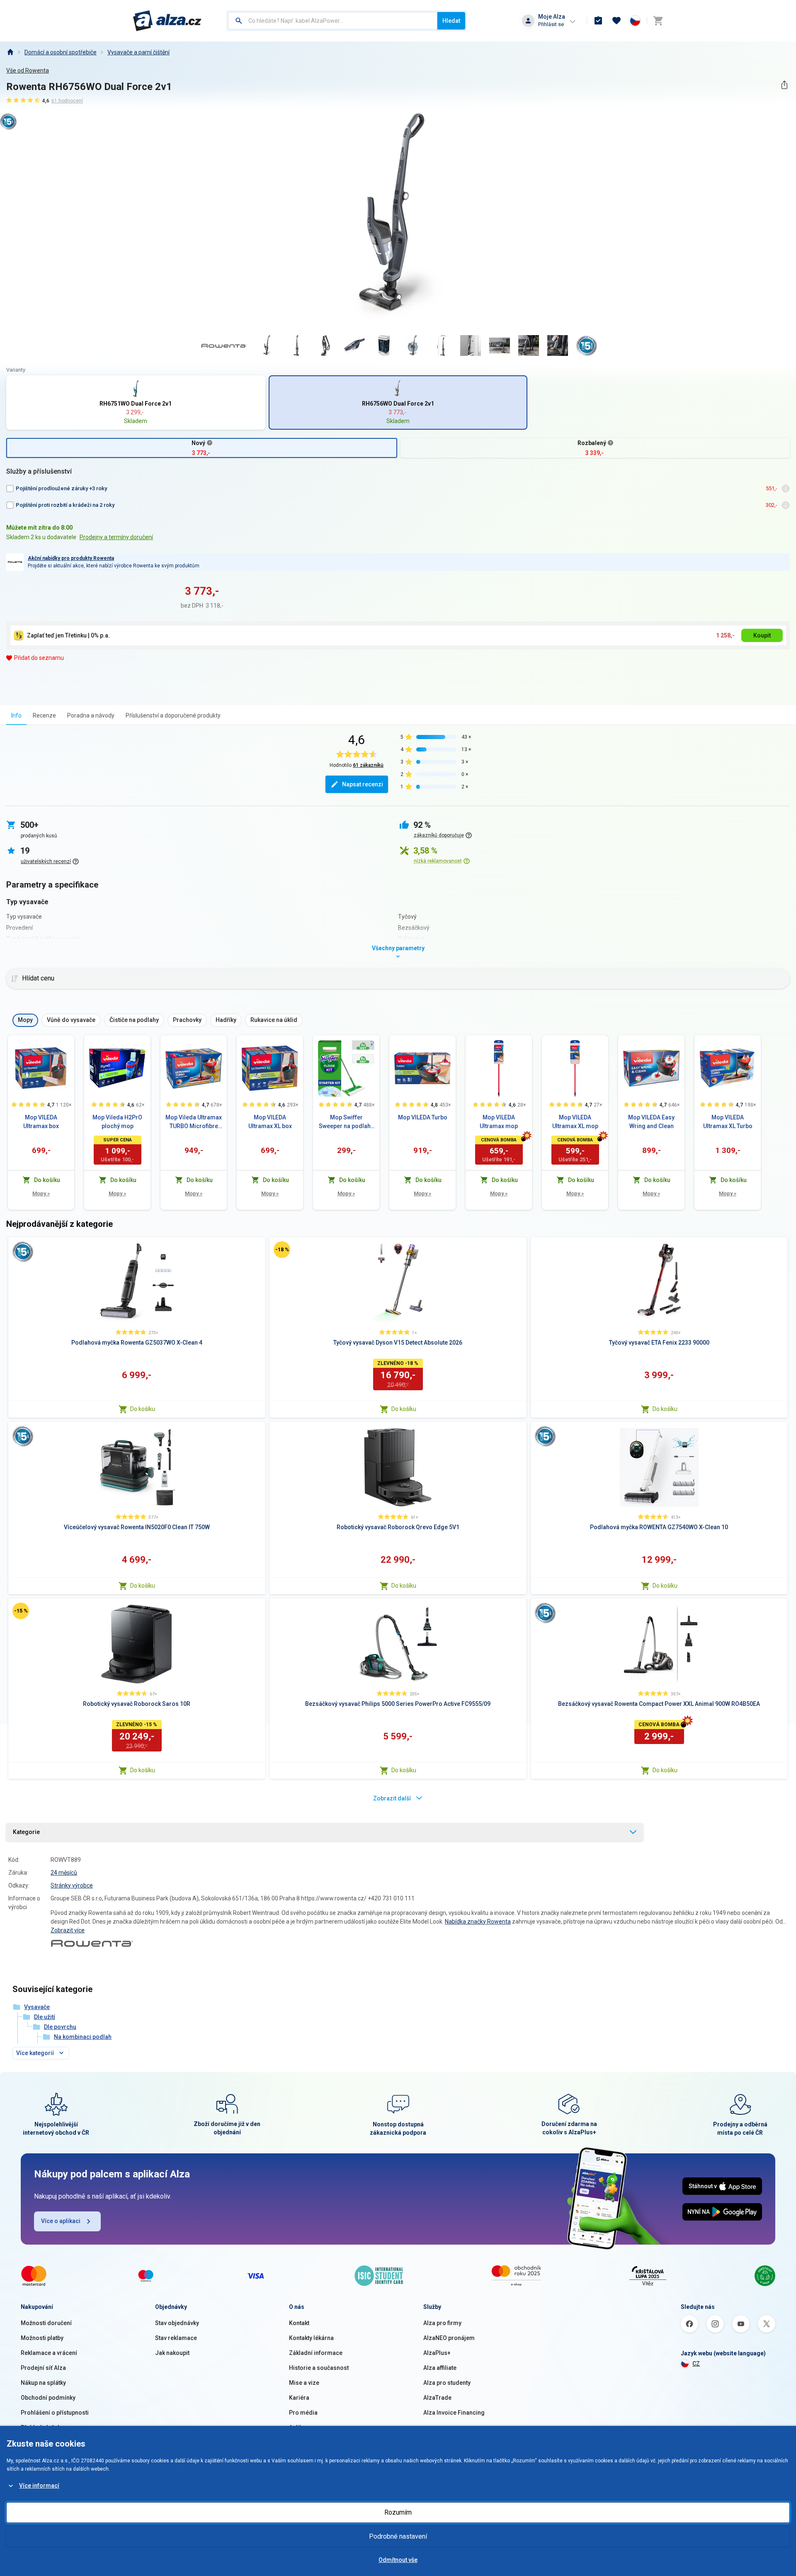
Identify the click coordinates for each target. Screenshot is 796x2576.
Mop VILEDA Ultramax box (41, 1122)
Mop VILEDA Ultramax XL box (270, 1122)
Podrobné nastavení (398, 2536)
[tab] (16, 715)
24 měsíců (64, 1873)
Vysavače (37, 2007)
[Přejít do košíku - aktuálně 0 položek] (658, 21)
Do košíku (143, 1409)
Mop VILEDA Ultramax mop (499, 1122)
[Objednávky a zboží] (598, 21)
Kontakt (299, 2323)
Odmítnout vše (398, 2560)
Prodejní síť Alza (43, 2368)
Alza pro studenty (447, 2383)
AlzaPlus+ (437, 2353)
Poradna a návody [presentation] (91, 715)
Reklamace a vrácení (49, 2353)
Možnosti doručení (46, 2323)
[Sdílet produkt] (784, 85)
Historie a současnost (319, 2368)
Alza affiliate (440, 2368)
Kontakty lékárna (311, 2338)
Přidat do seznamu (39, 658)
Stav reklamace (176, 2338)
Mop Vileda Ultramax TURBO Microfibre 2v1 (194, 1122)
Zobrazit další (392, 1798)
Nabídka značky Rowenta (478, 1922)
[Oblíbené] (616, 21)
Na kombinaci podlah (83, 2037)
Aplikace (301, 2428)
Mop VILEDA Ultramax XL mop (575, 1122)
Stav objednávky (177, 2323)
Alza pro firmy (442, 2323)
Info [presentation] (16, 715)
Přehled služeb (41, 2428)
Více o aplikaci (61, 2221)
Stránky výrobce (72, 1885)
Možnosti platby (42, 2338)
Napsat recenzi (363, 784)
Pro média (303, 2413)
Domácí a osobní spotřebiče (61, 52)
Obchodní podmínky (48, 2398)
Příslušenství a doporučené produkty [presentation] (173, 715)
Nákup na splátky (43, 2383)
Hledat (451, 21)
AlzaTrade (437, 2398)
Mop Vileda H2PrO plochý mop (117, 1122)
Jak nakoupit (172, 2353)
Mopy (41, 1193)
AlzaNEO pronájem (449, 2338)
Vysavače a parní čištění (138, 52)
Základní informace (316, 2353)
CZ (696, 2364)
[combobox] (333, 21)
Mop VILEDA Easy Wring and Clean (651, 1122)
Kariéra (299, 2398)
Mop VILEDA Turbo (423, 1117)
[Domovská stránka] (10, 52)
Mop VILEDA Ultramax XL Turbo (728, 1122)
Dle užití (45, 2017)
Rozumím (398, 2512)
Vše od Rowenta (28, 71)
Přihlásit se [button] (551, 24)
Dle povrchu (60, 2027)
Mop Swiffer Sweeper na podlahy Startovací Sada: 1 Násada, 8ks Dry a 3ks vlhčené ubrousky (346, 1122)
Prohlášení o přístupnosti (55, 2413)
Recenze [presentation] (44, 715)
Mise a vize (304, 2383)
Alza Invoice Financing (454, 2413)
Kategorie (26, 1832)
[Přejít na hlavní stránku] (167, 21)
